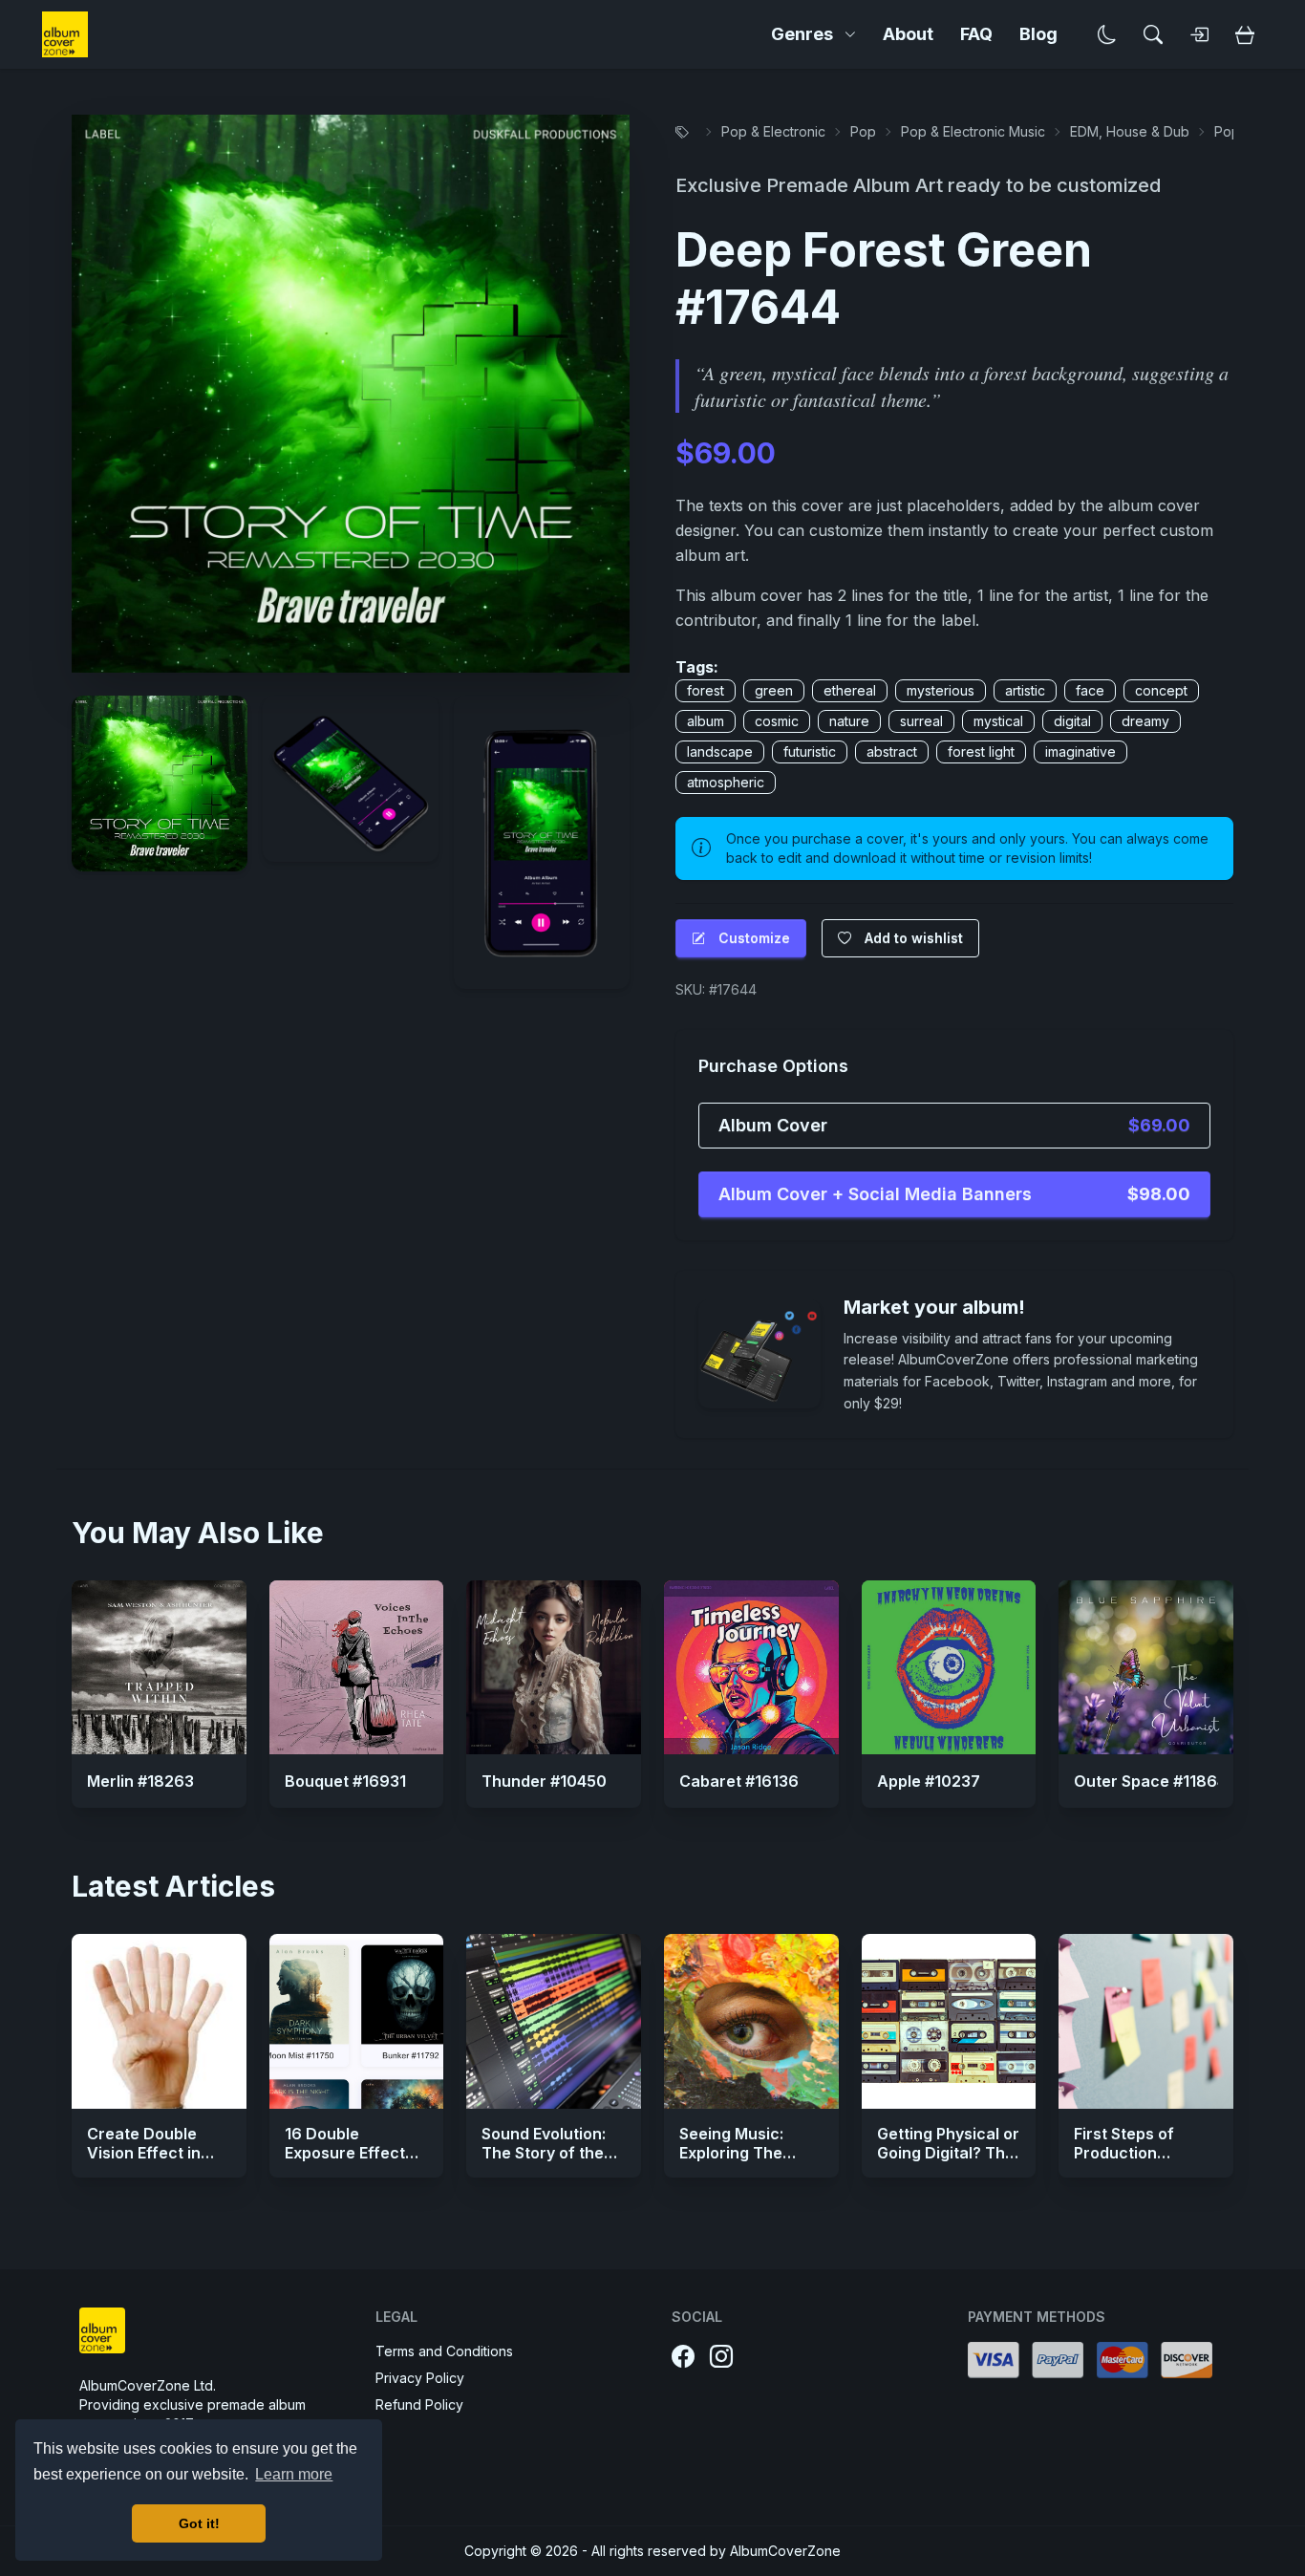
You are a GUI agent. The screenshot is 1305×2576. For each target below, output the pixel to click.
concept (1161, 690)
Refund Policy (419, 2404)
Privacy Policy (420, 2378)
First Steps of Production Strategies (1124, 2153)
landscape (720, 751)
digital (1072, 721)
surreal (921, 721)
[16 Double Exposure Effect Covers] (357, 2021)
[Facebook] (683, 2357)
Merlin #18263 (140, 1781)
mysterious (941, 690)
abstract (892, 751)
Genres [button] (802, 34)
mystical (998, 721)
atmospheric (726, 782)
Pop (863, 131)
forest (706, 690)
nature (849, 721)
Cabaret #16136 (739, 1781)
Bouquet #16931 (345, 1781)
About (908, 34)
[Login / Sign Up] (1199, 34)
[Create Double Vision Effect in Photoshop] (159, 2021)
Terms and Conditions (444, 2351)
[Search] (1153, 34)
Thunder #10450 (544, 1781)
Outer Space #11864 (1150, 1781)
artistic (1025, 690)
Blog (1038, 34)
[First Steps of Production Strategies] (1146, 2021)
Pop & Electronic (773, 131)
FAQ (976, 34)
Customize (754, 938)
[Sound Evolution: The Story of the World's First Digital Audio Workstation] (554, 2021)
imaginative (1080, 751)
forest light (981, 751)
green (774, 690)
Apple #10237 (929, 1781)
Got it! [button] (199, 2523)
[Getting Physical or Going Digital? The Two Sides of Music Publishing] (949, 2021)
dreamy (1145, 721)
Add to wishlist (914, 938)
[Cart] (1245, 34)
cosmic (777, 721)
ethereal (850, 690)
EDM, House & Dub (1130, 131)
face (1090, 690)
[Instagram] (721, 2357)
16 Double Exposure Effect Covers (345, 2153)
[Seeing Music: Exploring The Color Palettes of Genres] (751, 2021)
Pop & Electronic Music (973, 131)
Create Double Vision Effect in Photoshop (144, 2153)
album (706, 721)
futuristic (810, 751)
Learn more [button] (294, 2474)
